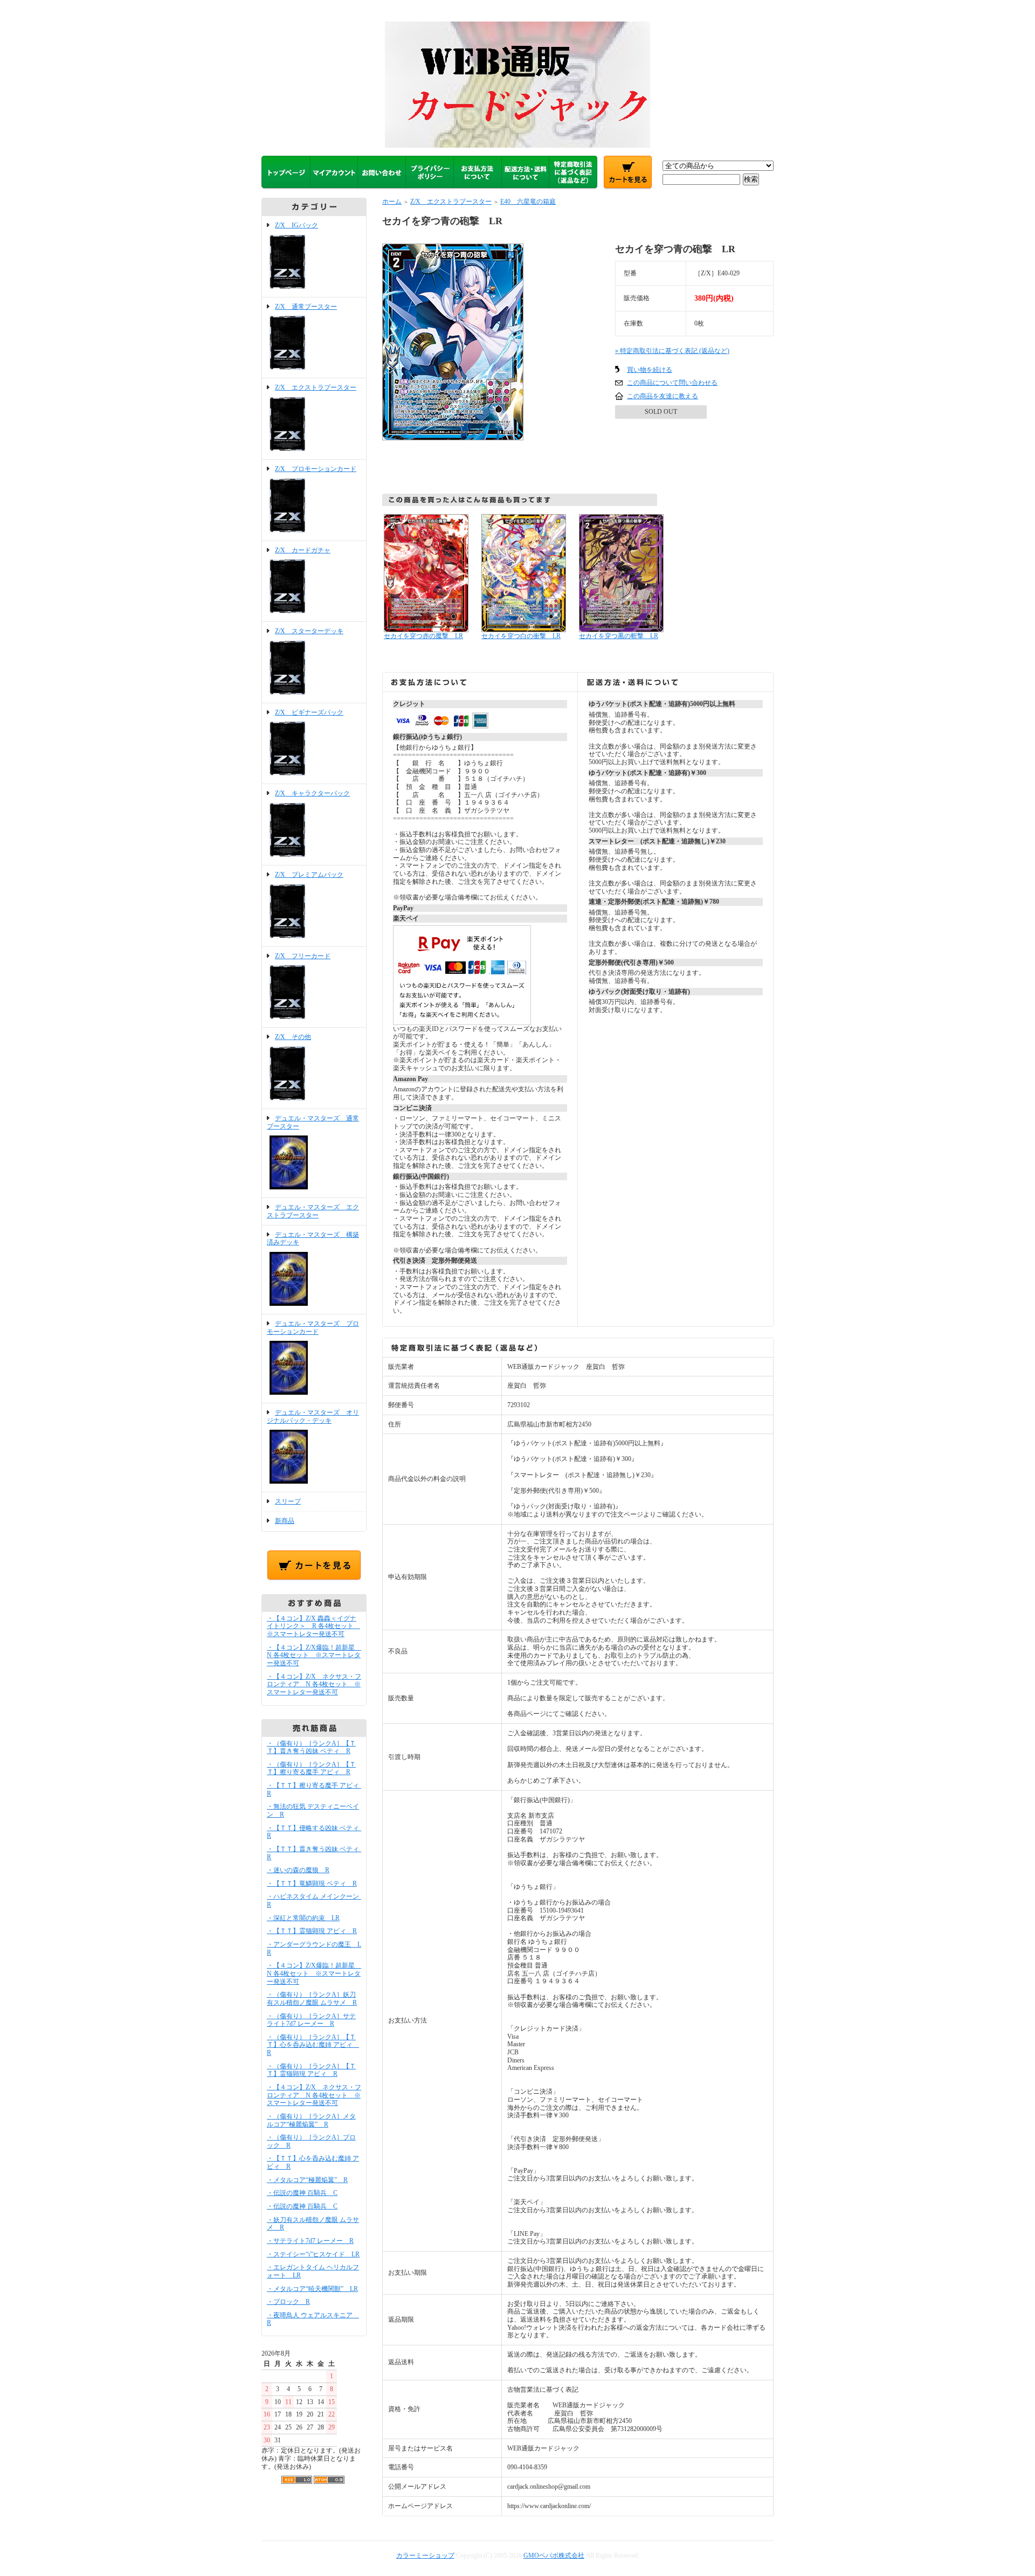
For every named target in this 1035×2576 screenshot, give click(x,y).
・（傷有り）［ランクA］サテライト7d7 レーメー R (311, 2020)
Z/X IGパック (296, 225)
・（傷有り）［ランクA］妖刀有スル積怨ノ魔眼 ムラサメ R (312, 1999)
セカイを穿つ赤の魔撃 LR (423, 636)
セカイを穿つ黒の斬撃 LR (619, 636)
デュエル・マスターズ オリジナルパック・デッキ (313, 1417)
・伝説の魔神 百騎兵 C (302, 2193)
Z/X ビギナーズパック (309, 712)
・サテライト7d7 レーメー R (310, 2241)
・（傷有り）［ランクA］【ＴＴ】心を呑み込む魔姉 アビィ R (313, 2045)
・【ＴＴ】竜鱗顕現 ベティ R (312, 1883)
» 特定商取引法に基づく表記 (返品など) (672, 351)
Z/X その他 (293, 1037)
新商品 (285, 1521)
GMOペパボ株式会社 (554, 2556)
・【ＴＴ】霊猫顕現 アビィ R (312, 1931)
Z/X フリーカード (303, 956)
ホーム (392, 202)
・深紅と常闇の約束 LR (303, 1918)
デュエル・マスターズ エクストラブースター (313, 1211)
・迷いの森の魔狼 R (298, 1870)
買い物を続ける (650, 370)
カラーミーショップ (425, 2556)
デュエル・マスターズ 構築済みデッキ (313, 1239)
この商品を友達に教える (663, 396)
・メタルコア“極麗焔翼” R (307, 2180)
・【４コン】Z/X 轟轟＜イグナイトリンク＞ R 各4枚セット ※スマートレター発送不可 (313, 1626)
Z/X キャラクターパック (312, 793)
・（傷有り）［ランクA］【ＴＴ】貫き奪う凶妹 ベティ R (311, 1747)
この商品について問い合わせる (672, 383)
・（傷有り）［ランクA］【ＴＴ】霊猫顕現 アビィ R (311, 2070)
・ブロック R (288, 2302)
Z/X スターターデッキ (309, 631)
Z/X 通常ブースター (306, 307)
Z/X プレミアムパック (309, 875)
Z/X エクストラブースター (316, 387)
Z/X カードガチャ (303, 550)
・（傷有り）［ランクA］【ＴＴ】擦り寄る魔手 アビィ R (311, 1768)
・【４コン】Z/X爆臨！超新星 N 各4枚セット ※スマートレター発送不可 (314, 1655)
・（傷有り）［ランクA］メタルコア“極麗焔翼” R (311, 2120)
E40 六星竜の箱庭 (528, 202)
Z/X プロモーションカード (316, 469)
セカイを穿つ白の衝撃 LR (521, 636)
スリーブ (288, 1501)
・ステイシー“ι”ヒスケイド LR (313, 2254)
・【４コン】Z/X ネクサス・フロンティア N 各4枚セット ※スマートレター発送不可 (314, 1684)
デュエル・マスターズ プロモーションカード (313, 1328)
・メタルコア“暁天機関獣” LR (312, 2289)
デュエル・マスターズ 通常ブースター (313, 1122)
